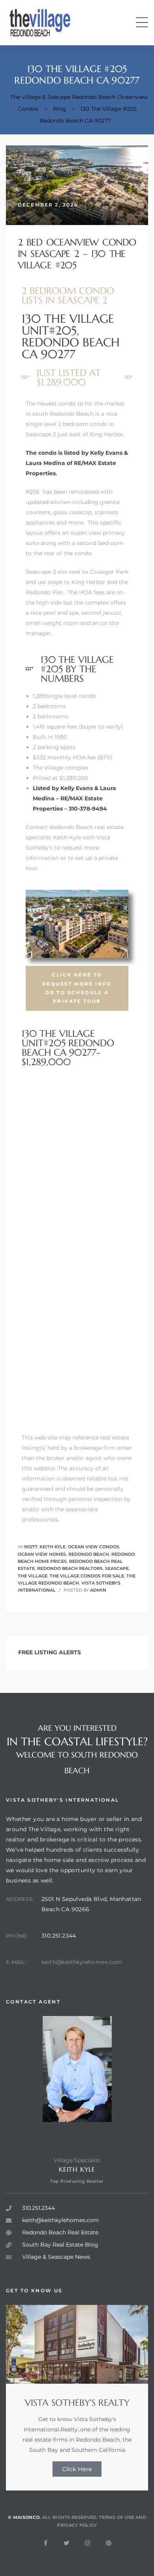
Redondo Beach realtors (70, 1568)
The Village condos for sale (87, 1576)
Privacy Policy (77, 2525)
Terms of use (117, 2517)
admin (98, 1590)
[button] (77, 988)
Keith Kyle (53, 1547)
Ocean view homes (42, 1554)
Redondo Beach (89, 1554)
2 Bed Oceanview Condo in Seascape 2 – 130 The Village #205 (77, 254)
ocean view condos (94, 1547)
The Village (33, 1576)
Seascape (117, 1568)
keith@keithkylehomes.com (82, 1962)
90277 (31, 1547)
